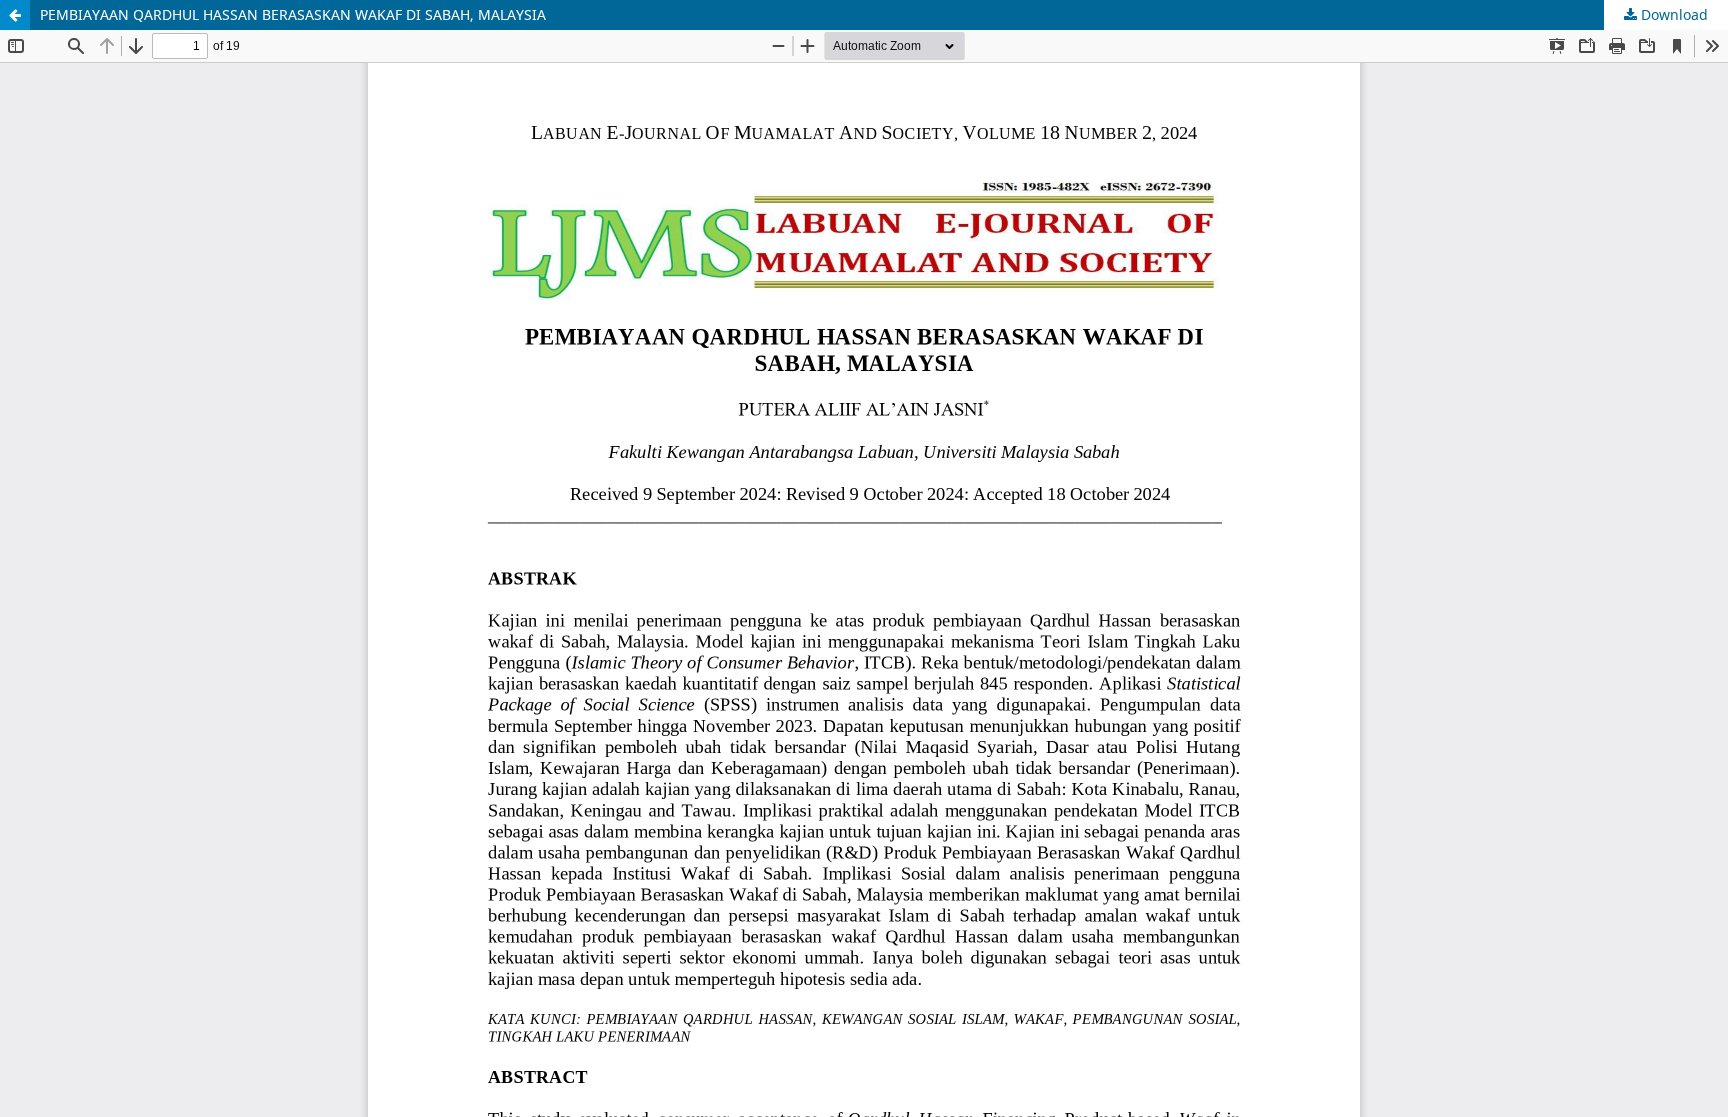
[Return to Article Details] (15, 15)
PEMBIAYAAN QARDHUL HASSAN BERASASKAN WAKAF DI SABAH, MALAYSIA (293, 14)
